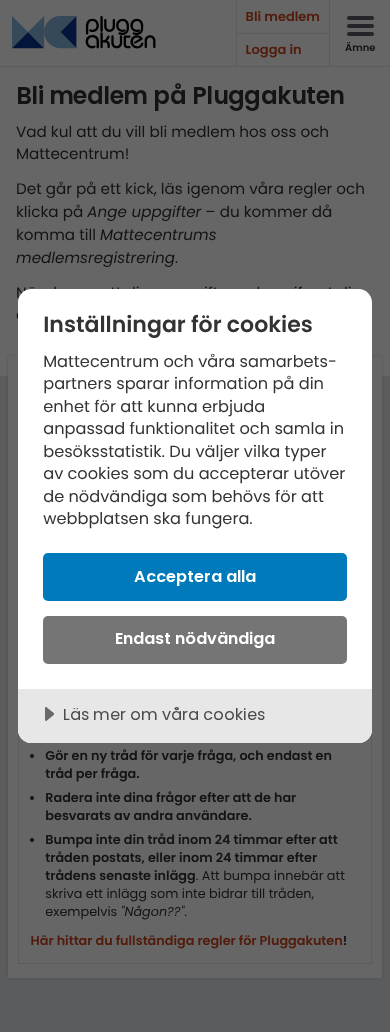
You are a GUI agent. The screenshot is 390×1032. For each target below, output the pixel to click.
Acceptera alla (195, 576)
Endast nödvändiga (195, 638)
